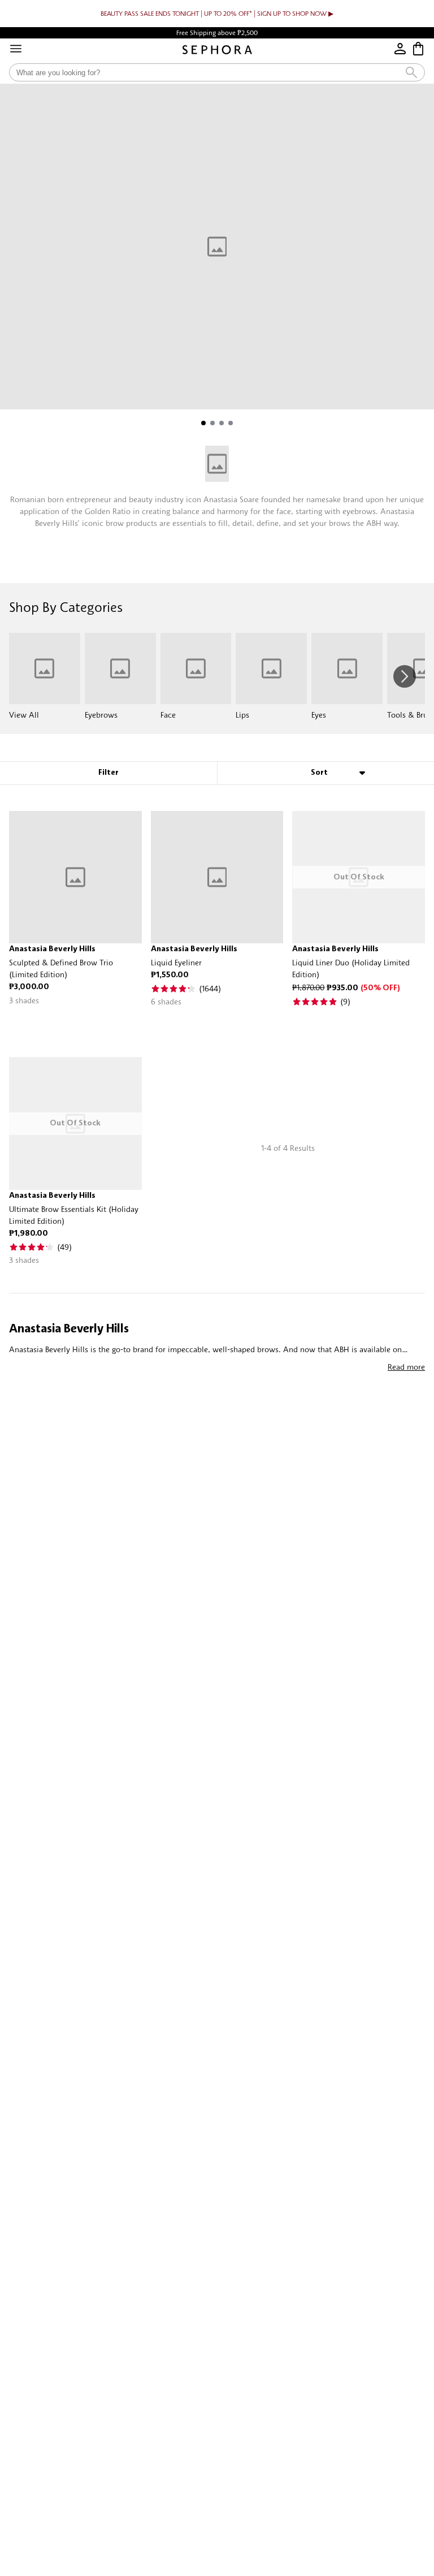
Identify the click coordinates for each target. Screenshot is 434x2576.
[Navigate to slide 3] (222, 423)
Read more (406, 1367)
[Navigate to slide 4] (231, 423)
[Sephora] (217, 50)
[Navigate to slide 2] (212, 423)
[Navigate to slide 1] (203, 423)
